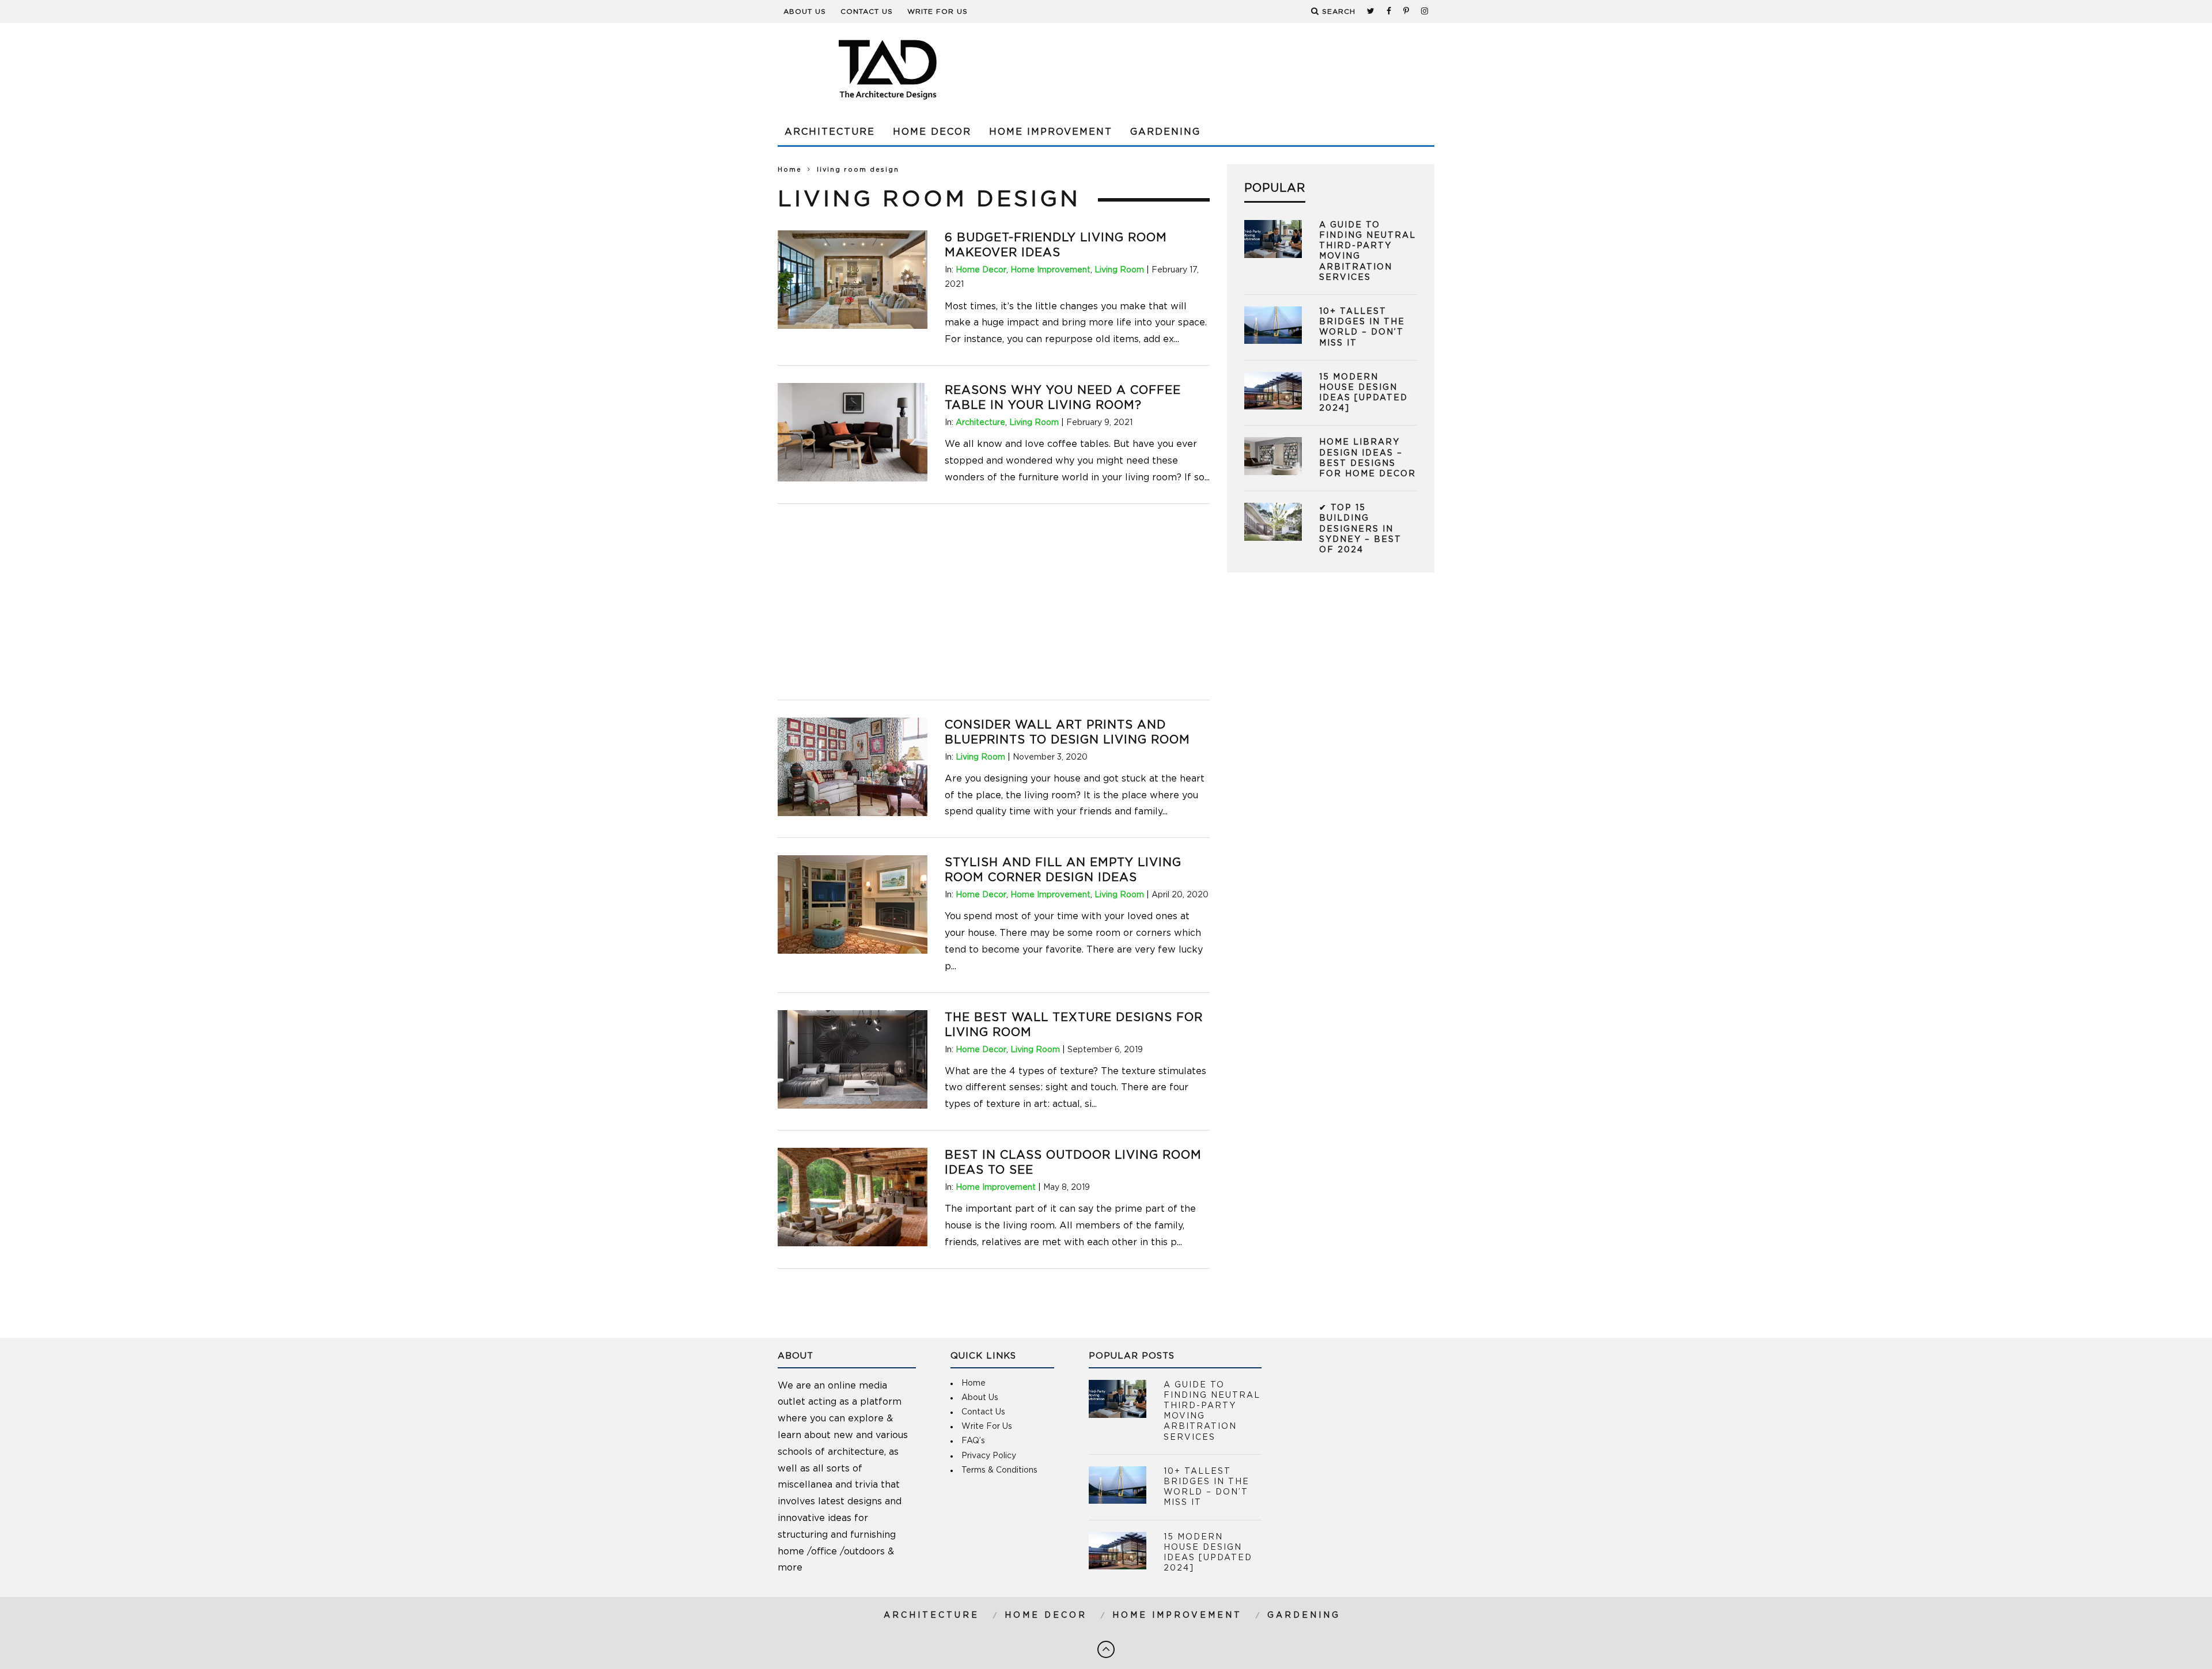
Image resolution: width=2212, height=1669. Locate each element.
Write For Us (938, 12)
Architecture (830, 132)
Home (790, 170)
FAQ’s (973, 1441)
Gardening (1165, 132)
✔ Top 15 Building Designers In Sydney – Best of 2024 (1360, 529)
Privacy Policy (989, 1456)
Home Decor (932, 132)
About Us (805, 12)
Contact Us (867, 12)
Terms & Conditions (999, 1470)
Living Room (1119, 270)
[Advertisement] (1225, 69)
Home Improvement (1051, 132)
